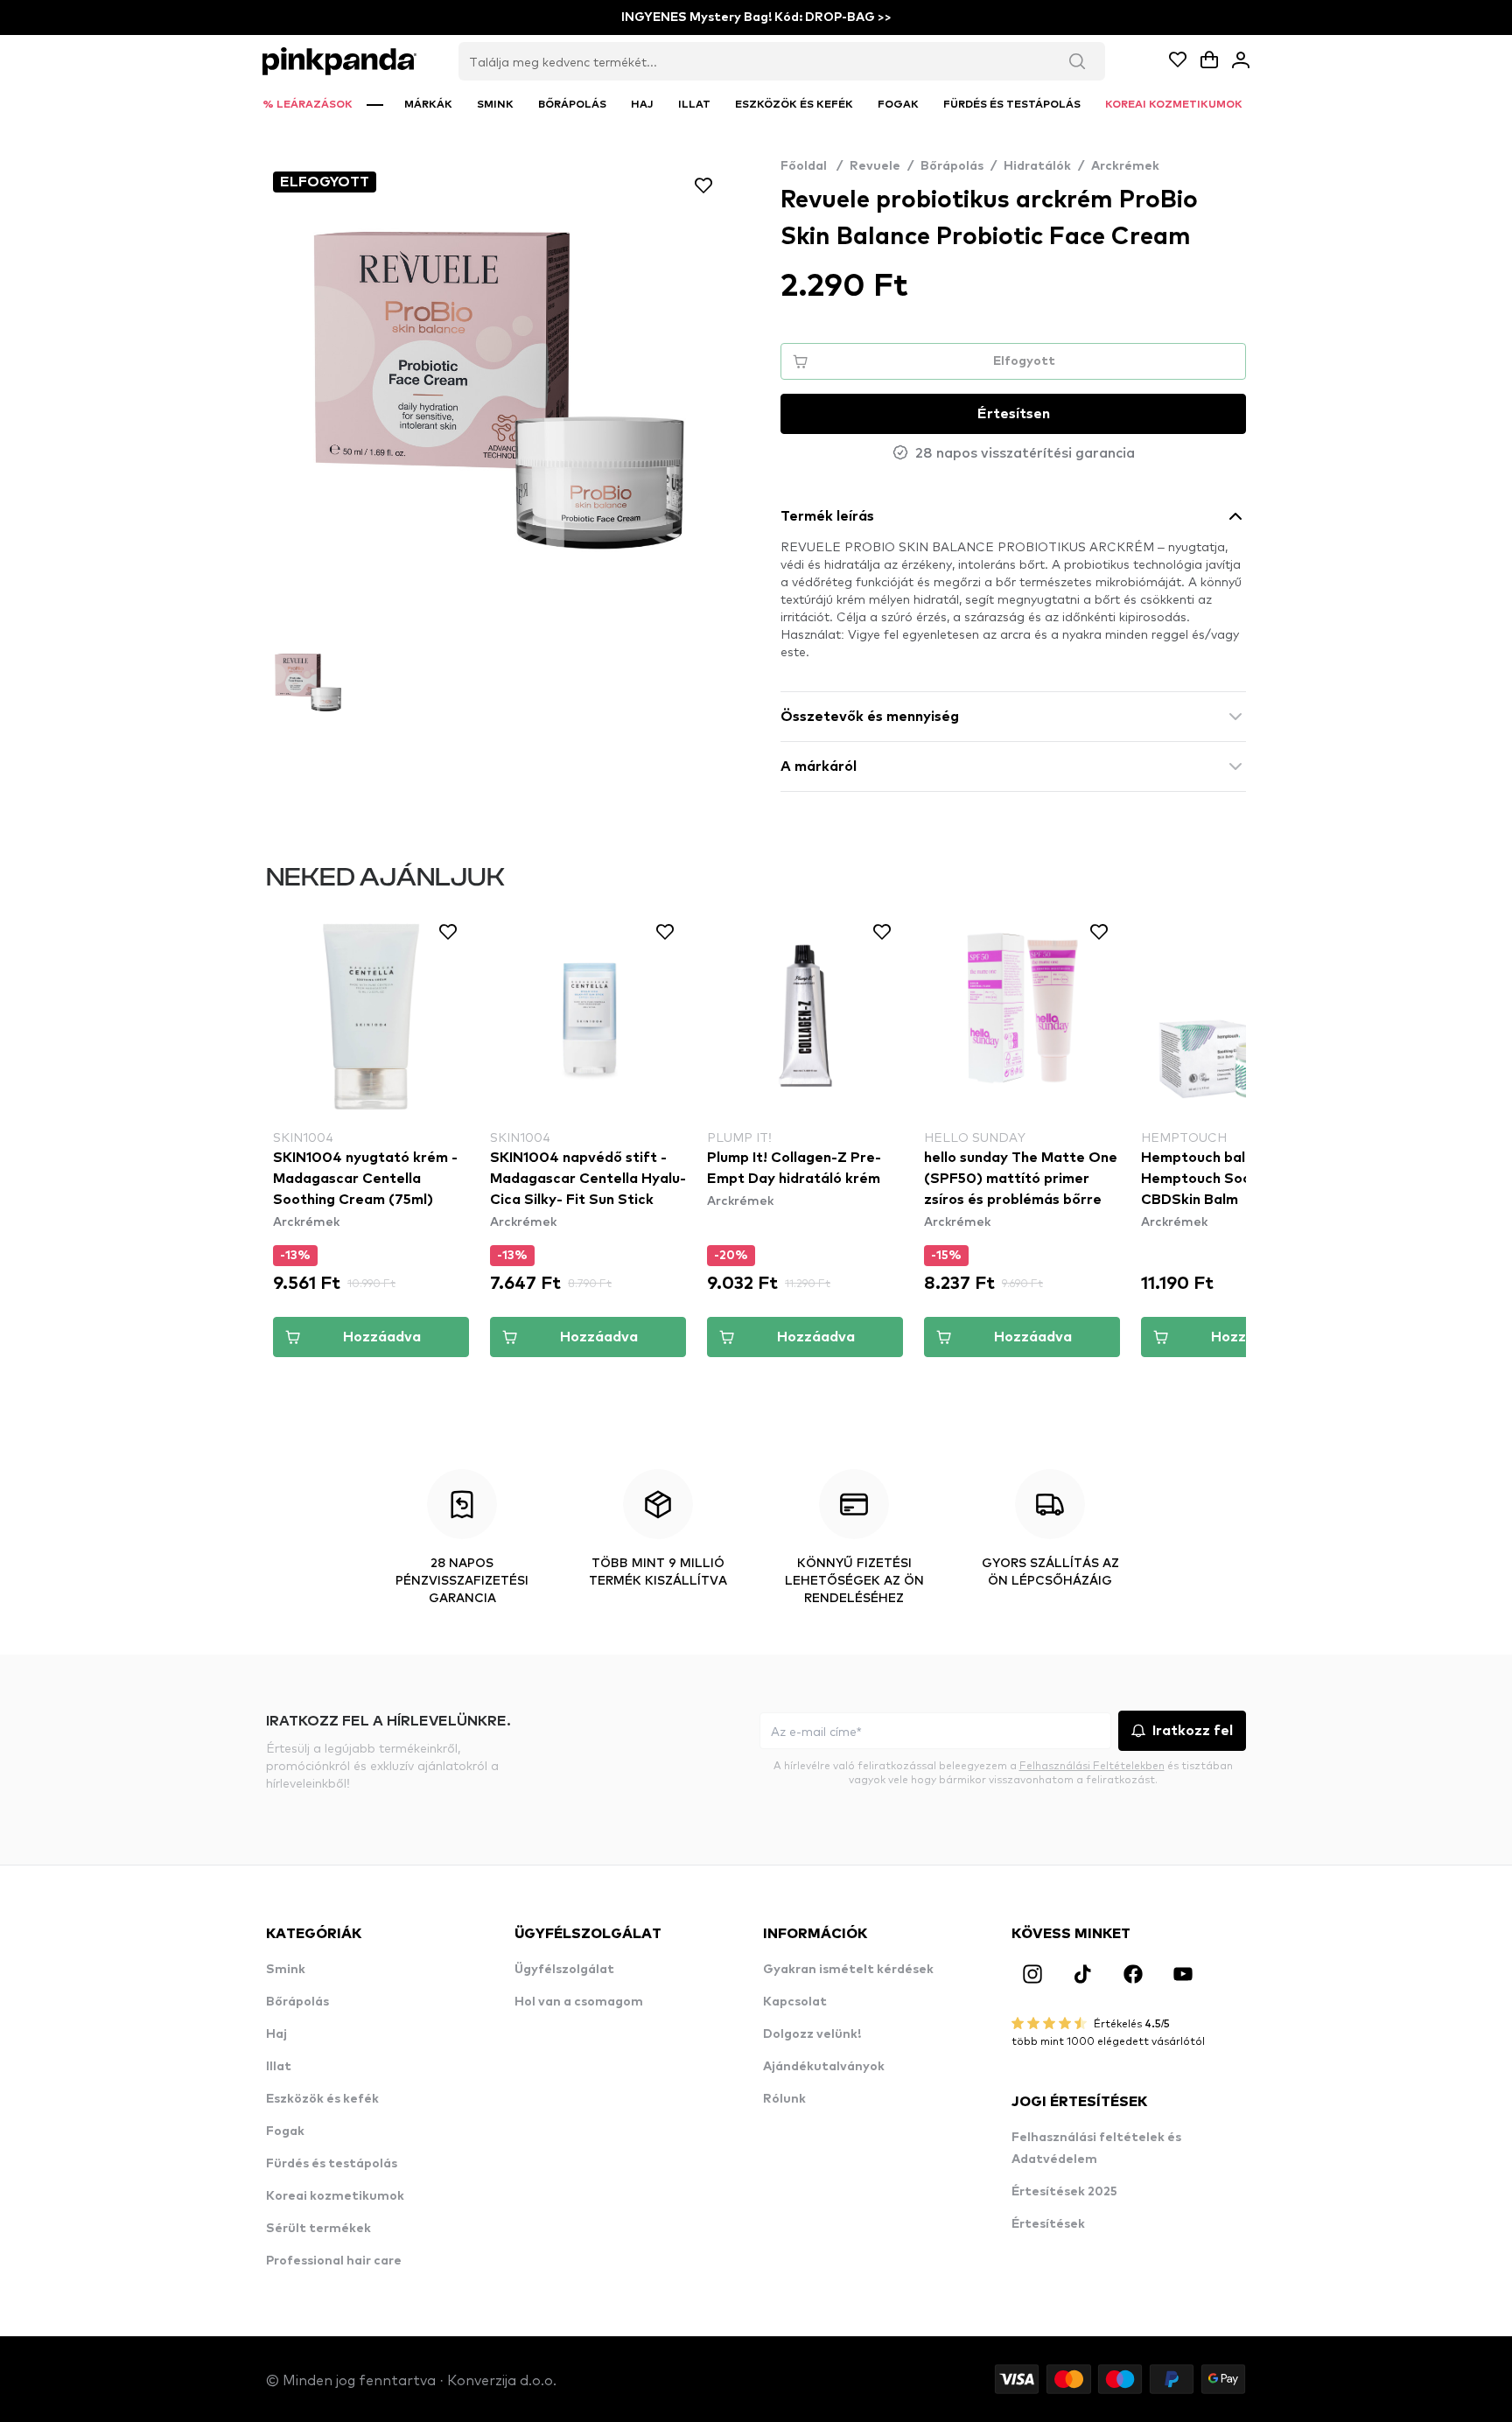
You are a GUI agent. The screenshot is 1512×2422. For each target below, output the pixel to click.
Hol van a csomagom (579, 2002)
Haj (276, 2034)
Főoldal (812, 166)
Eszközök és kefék (322, 2099)
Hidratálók (1037, 166)
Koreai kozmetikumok (335, 2196)
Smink (286, 1970)
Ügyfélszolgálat (564, 1970)
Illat (279, 2067)
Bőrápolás (952, 166)
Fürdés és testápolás (332, 2164)
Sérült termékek (318, 2229)
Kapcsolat (795, 2002)
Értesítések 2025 (1064, 2192)
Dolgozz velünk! (812, 2034)
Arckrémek (1125, 166)
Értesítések (1048, 2224)
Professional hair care (334, 2261)
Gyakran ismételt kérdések (848, 1970)
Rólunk (784, 2099)
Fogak (285, 2131)
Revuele (875, 166)
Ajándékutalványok (824, 2067)
